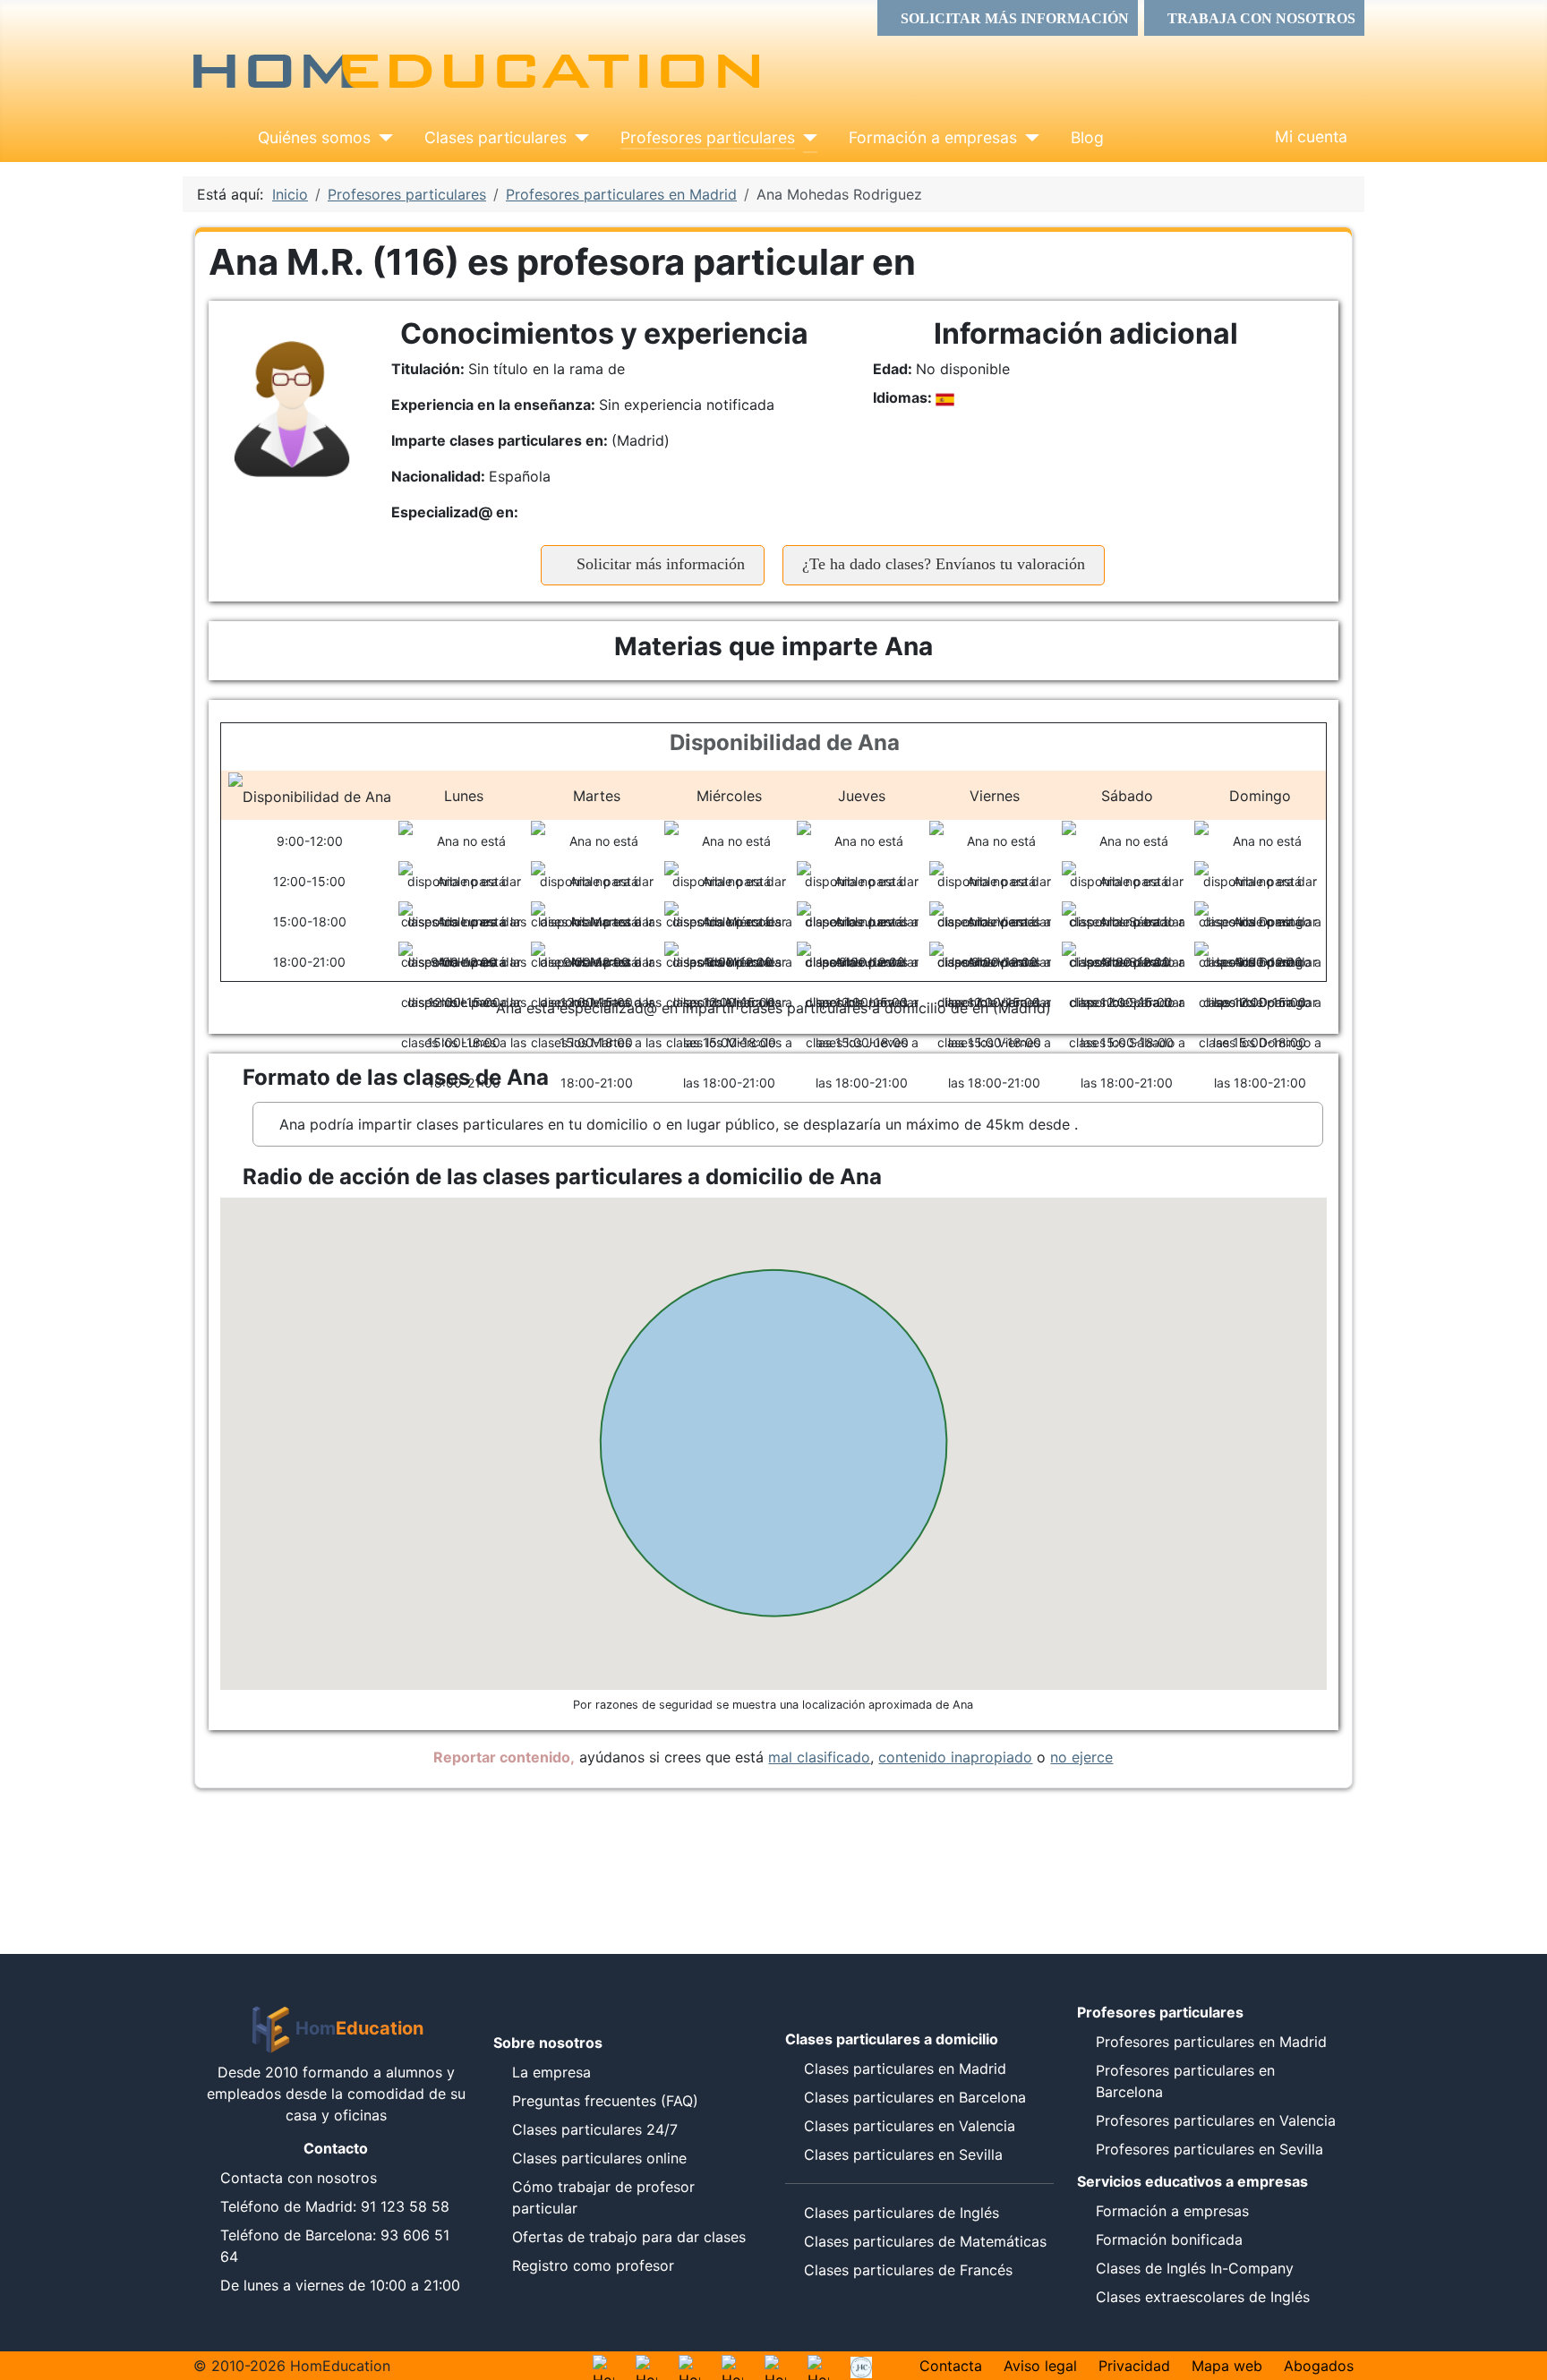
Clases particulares (496, 137)
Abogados (1319, 2366)
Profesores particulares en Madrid (1211, 2042)
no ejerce (1081, 1757)
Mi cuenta (1311, 136)
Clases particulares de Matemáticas (925, 2241)
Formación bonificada (1169, 2239)
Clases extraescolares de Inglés (1203, 2297)
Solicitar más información (658, 564)
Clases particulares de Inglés (902, 2213)
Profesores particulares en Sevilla (1209, 2149)
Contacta (951, 2366)
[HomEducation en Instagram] (646, 2366)
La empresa (551, 2072)
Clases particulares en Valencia (910, 2126)
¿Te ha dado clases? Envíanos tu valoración (944, 564)
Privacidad (1134, 2366)
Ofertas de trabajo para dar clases (629, 2237)
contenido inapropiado (955, 1757)
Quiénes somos (314, 137)
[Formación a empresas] (1028, 138)
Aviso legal (1040, 2366)
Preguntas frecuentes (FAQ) (605, 2101)
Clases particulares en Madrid (905, 2069)
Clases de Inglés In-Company (1195, 2268)
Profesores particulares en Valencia (1216, 2120)
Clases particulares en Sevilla (903, 2154)
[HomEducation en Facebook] (732, 2366)
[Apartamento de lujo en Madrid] (861, 2366)
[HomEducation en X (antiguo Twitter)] (775, 2366)
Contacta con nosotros (299, 2178)
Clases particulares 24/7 (595, 2129)
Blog (1087, 137)
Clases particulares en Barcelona (915, 2097)
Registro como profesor (593, 2265)
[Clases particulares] (578, 138)
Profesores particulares (708, 137)
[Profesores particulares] (806, 138)
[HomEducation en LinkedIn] (818, 2366)
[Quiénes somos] (382, 138)
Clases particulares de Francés (908, 2270)
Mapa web (1227, 2366)
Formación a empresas (933, 137)
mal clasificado (819, 1757)
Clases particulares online (599, 2158)
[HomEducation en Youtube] (689, 2366)
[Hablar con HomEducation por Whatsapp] (603, 2366)
